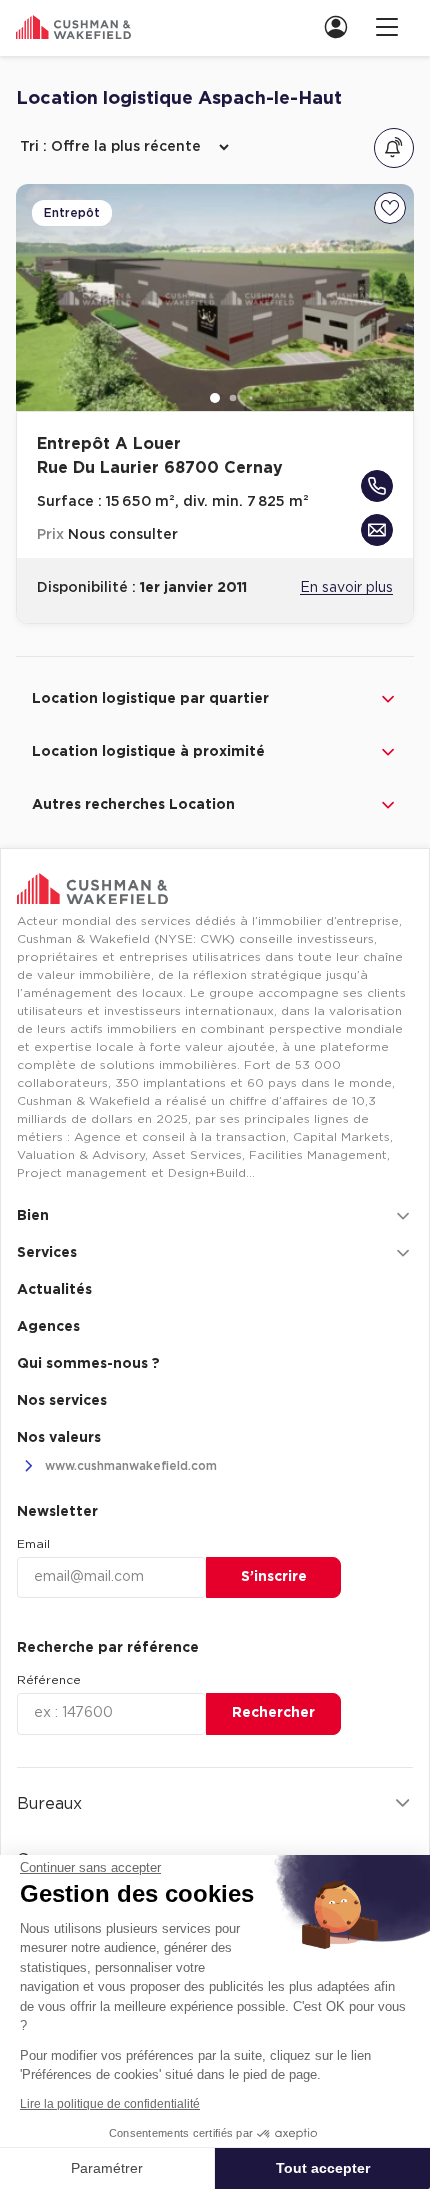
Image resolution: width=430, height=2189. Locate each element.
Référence (49, 1680)
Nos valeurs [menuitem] (59, 1438)
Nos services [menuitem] (62, 1401)
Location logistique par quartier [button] (150, 699)
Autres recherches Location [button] (133, 805)
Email (33, 1544)
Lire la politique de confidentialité (110, 2104)
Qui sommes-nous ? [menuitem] (88, 1364)
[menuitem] (342, 26)
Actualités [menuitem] (54, 1290)
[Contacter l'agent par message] (377, 530)
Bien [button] (33, 1216)
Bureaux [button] (49, 1804)
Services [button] (47, 1253)
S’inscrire (274, 1577)
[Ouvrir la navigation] (387, 26)
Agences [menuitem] (48, 1327)
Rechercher (273, 1713)
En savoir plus (346, 588)
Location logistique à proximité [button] (148, 752)
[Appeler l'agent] (377, 486)
